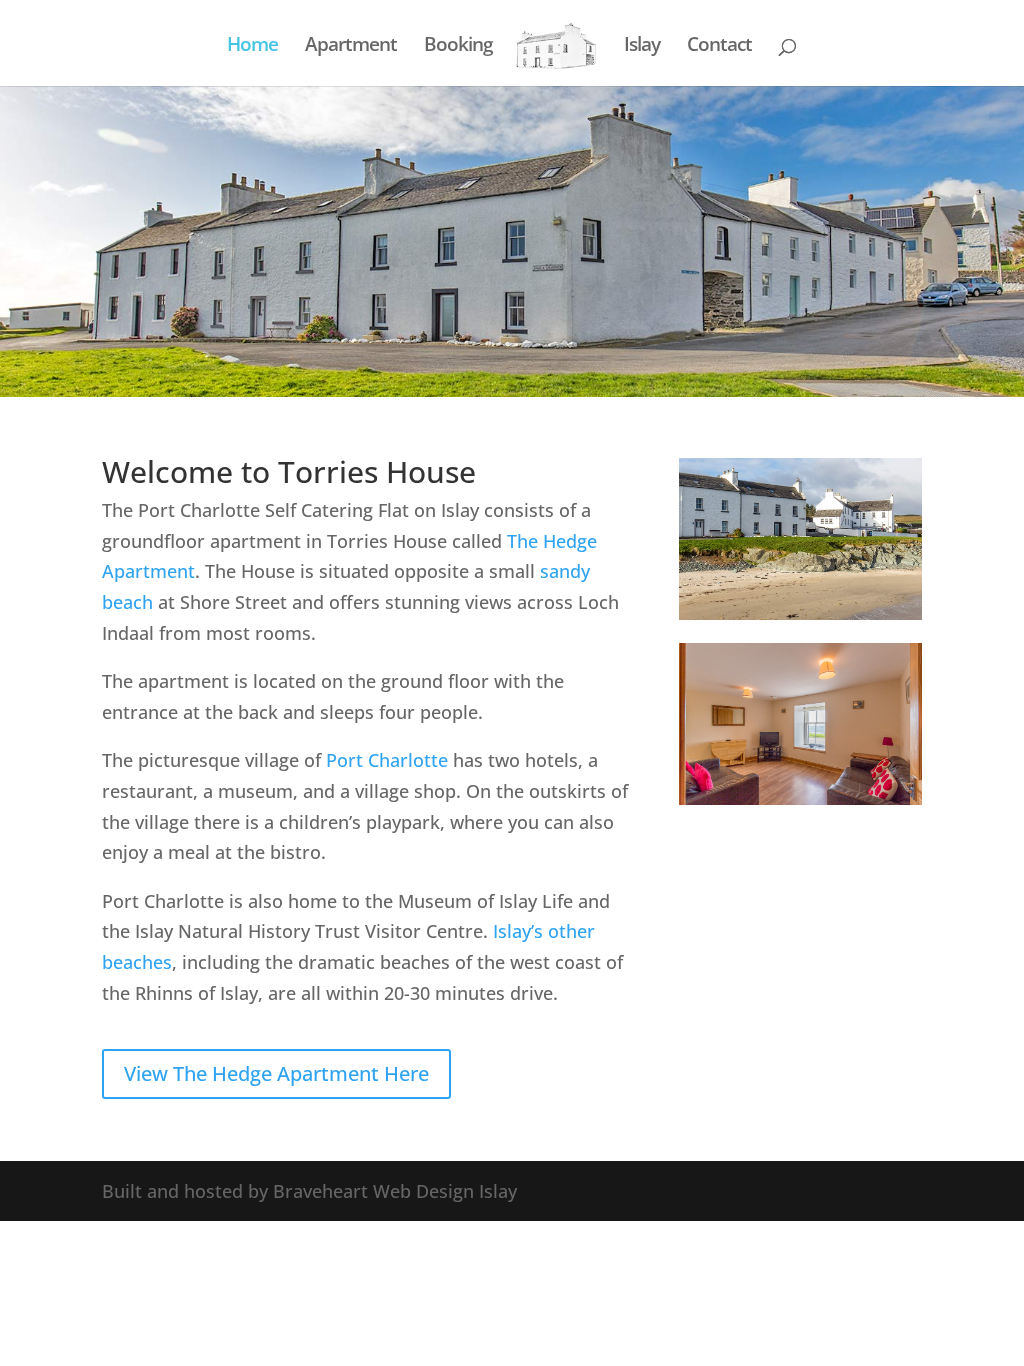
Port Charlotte (387, 760)
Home (252, 47)
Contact (719, 47)
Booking (458, 47)
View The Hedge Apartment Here (276, 1073)
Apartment (351, 47)
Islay (642, 47)
